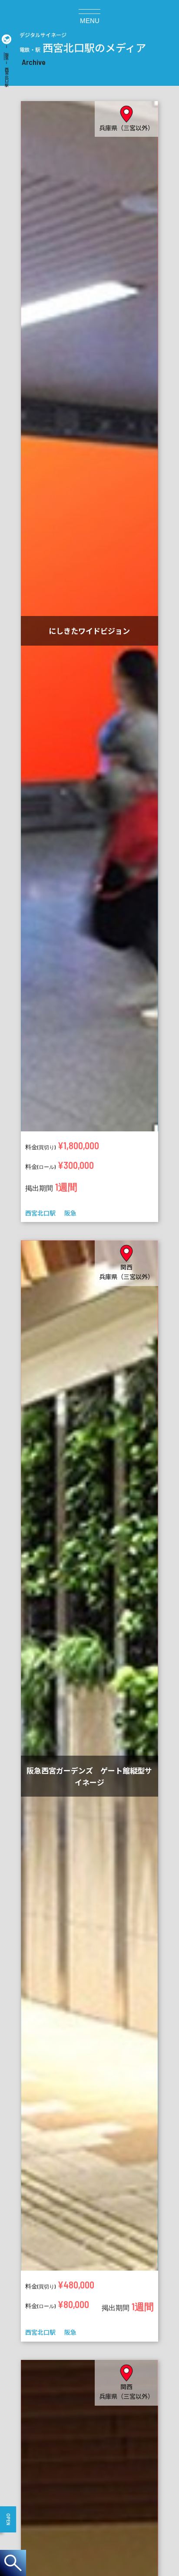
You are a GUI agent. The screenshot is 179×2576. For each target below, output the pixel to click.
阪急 (7, 56)
